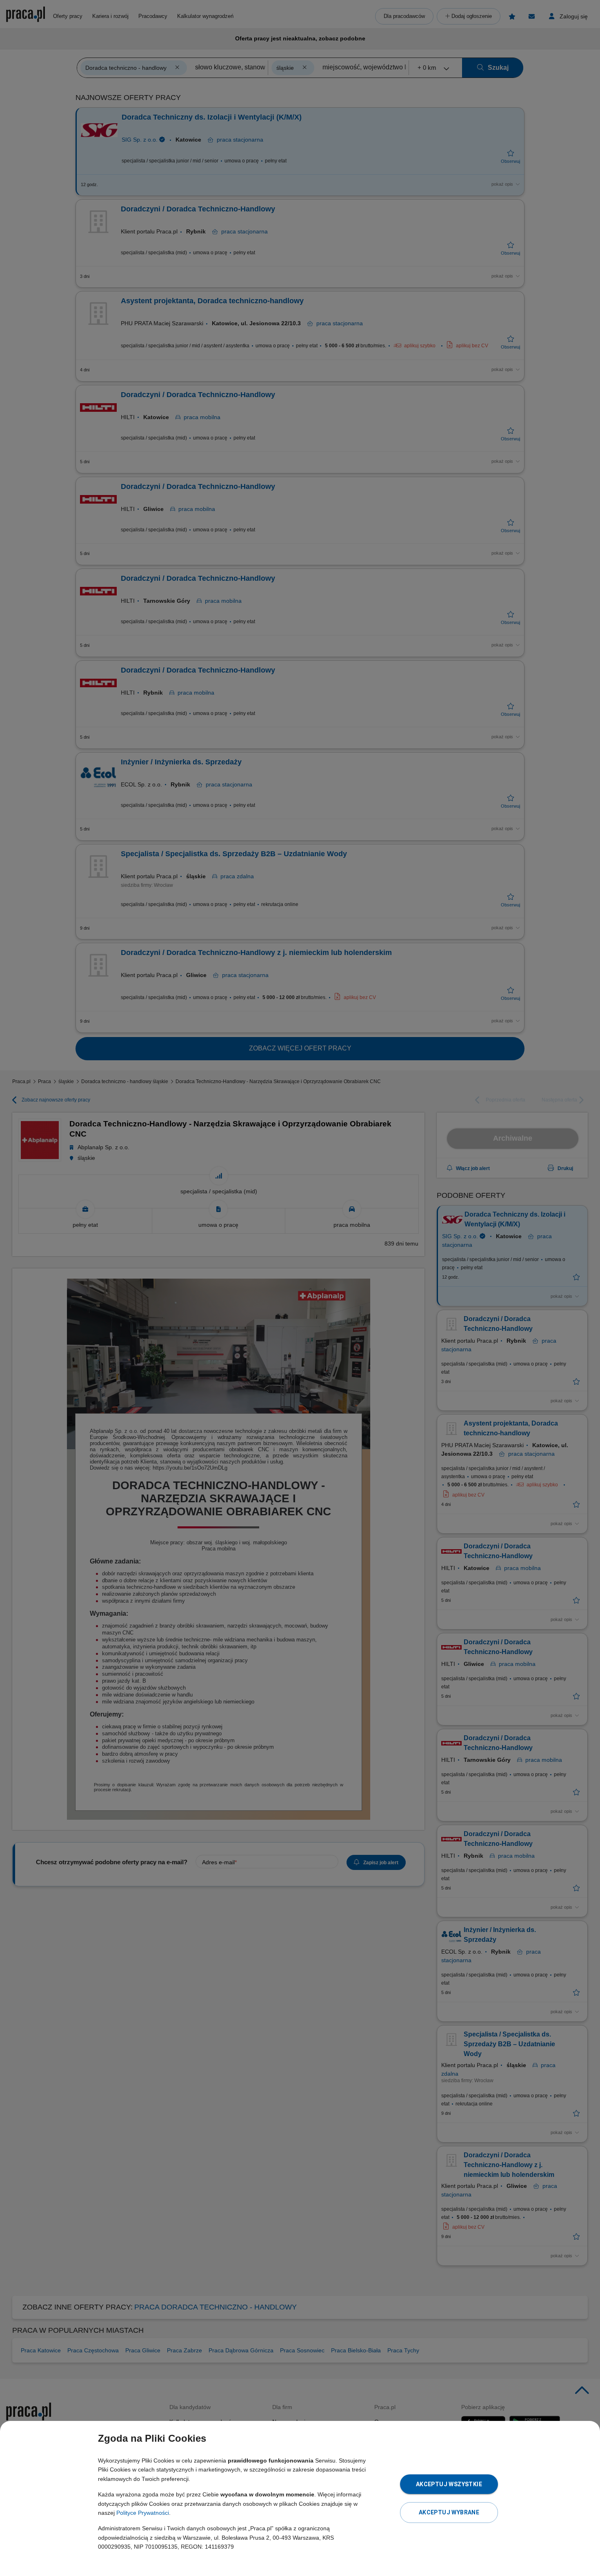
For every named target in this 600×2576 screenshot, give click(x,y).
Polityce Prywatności (143, 2513)
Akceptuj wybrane (449, 2512)
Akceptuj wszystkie (449, 2484)
